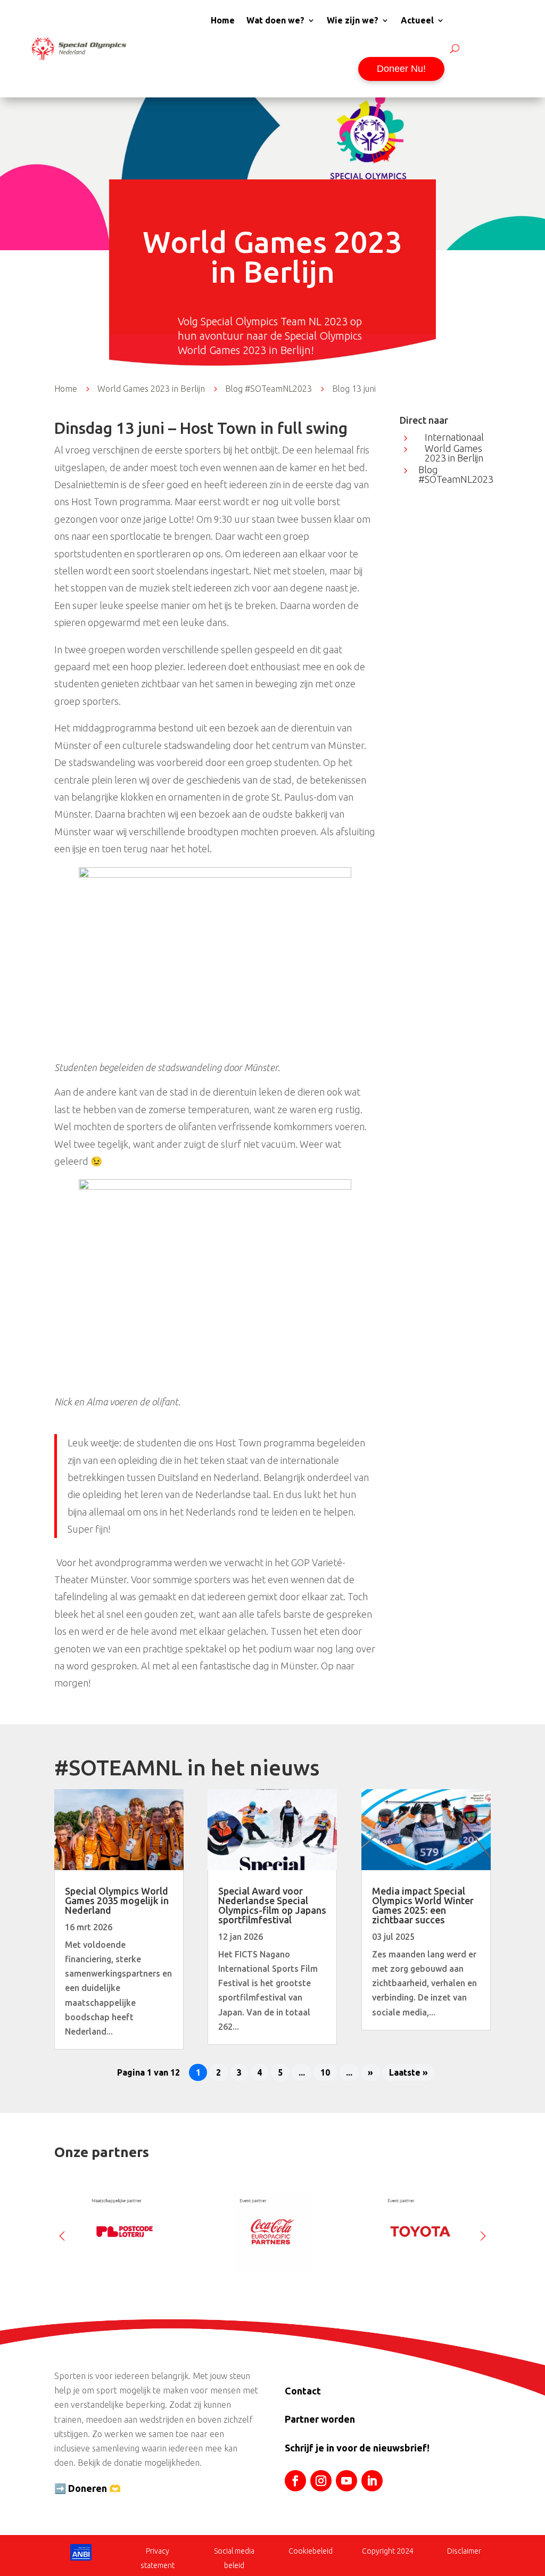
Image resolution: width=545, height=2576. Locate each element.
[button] (483, 2232)
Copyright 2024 (388, 2551)
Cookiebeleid (311, 2551)
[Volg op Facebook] (295, 2481)
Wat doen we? (275, 20)
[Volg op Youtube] (346, 2481)
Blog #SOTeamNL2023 (456, 474)
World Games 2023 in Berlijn (454, 453)
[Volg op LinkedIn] (372, 2481)
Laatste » (408, 2072)
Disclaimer (464, 2551)
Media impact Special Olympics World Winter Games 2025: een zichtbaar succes (423, 1905)
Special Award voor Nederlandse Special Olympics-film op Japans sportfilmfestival (272, 1905)
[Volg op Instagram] (321, 2481)
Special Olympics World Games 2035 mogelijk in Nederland (117, 1900)
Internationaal (454, 437)
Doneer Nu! (401, 69)
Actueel (417, 20)
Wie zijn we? (353, 20)
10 (325, 2072)
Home (223, 20)
